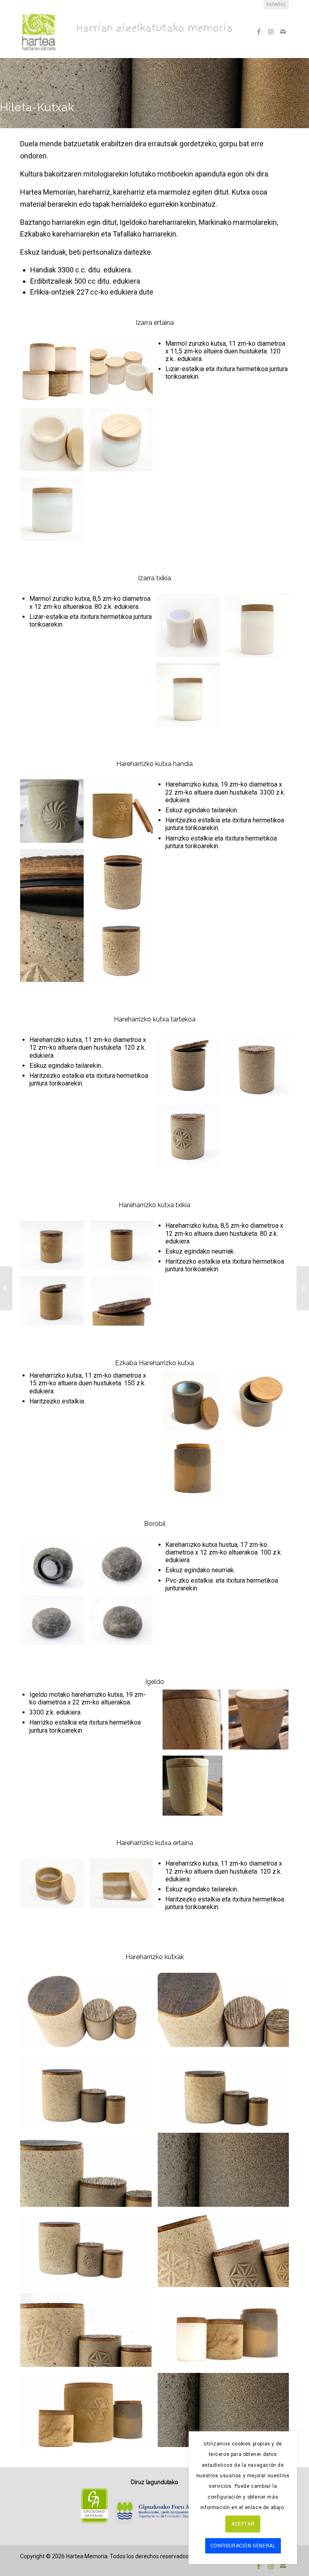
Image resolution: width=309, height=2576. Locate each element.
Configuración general (243, 2546)
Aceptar (243, 2524)
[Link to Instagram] (271, 31)
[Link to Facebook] (259, 31)
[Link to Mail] (283, 31)
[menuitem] (276, 5)
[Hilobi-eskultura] (303, 1288)
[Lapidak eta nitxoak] (6, 1288)
